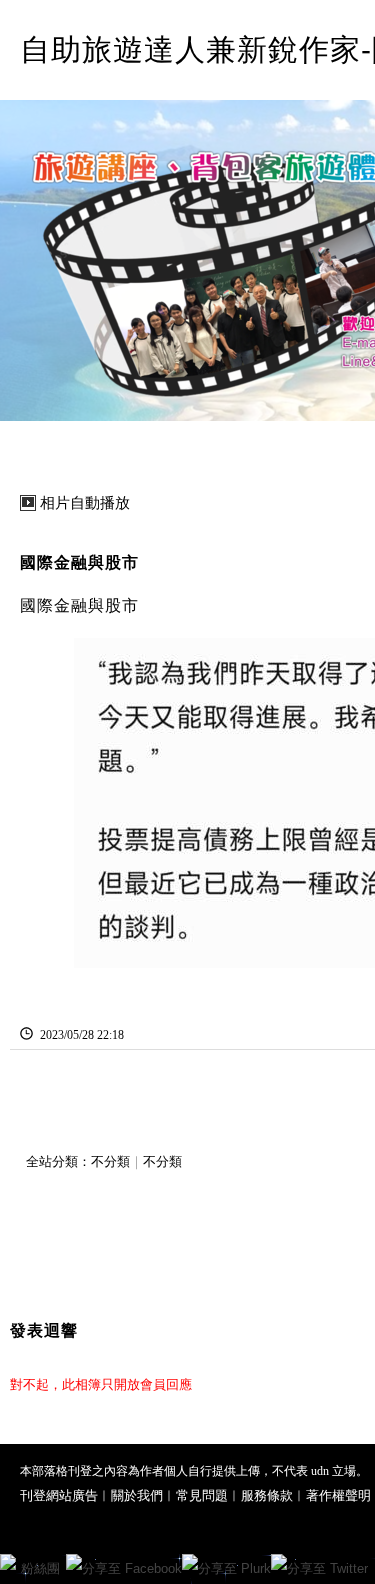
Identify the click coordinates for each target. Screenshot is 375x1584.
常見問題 (202, 1495)
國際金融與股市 (79, 562)
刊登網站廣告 (59, 1495)
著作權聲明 (338, 1495)
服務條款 (267, 1495)
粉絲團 (40, 1568)
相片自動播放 (85, 503)
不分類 (110, 1161)
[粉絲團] (8, 1562)
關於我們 (137, 1495)
